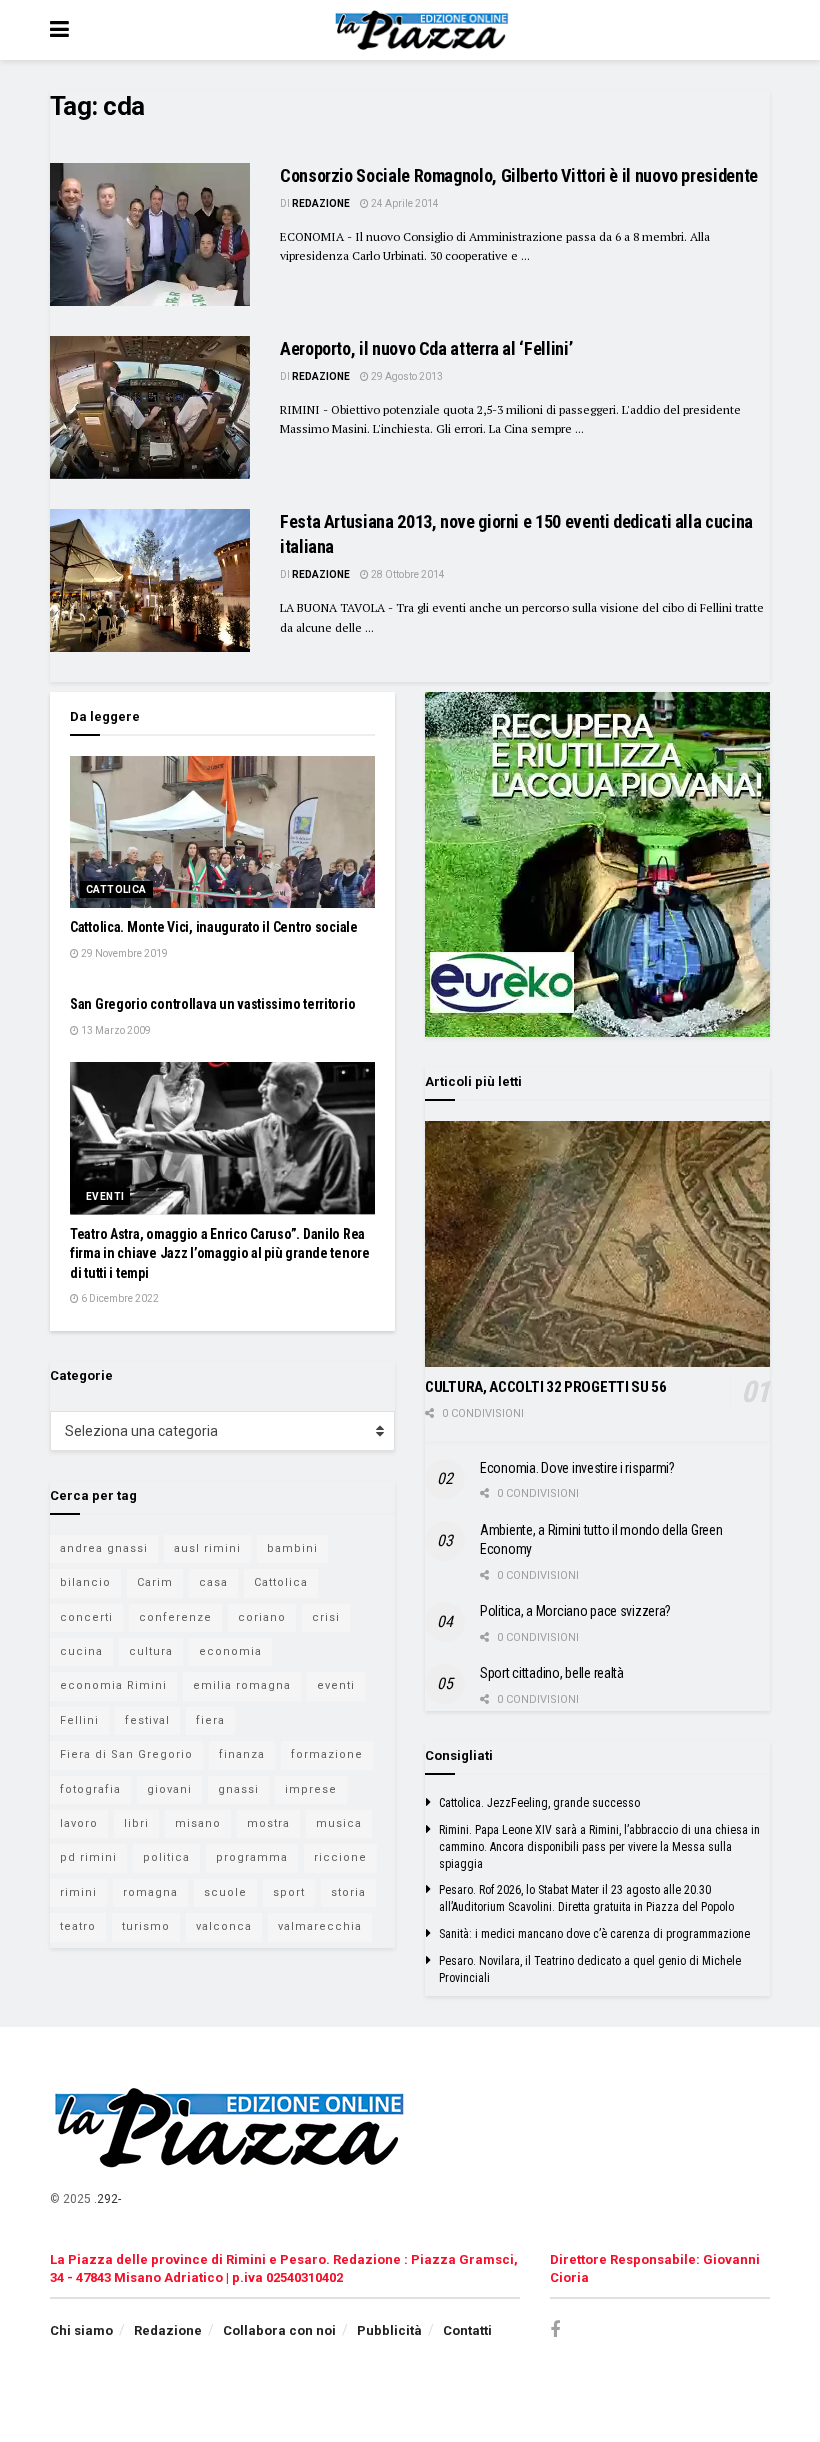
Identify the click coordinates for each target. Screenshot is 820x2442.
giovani (169, 1789)
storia (348, 1892)
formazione (327, 1754)
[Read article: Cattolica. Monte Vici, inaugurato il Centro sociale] (222, 832)
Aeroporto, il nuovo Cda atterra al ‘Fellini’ (426, 348)
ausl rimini (207, 1548)
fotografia (90, 1789)
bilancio (85, 1582)
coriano (262, 1617)
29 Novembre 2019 (123, 953)
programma (252, 1857)
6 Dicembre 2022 (119, 1298)
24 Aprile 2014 (404, 203)
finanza (242, 1754)
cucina (81, 1651)
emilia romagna (242, 1685)
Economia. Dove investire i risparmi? (577, 1468)
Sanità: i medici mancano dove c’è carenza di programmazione (594, 1934)
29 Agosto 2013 (406, 376)
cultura (151, 1651)
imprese (311, 1789)
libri (136, 1823)
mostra (268, 1823)
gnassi (238, 1789)
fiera (210, 1720)
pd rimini (88, 1857)
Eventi (105, 1196)
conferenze (175, 1617)
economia (230, 1651)
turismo (146, 1926)
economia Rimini (113, 1685)
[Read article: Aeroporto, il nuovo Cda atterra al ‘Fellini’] (150, 407)
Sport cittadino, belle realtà (552, 1673)
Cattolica (116, 889)
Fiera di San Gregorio (126, 1754)
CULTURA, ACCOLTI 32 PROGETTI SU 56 (546, 1387)
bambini (292, 1548)
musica (339, 1823)
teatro (78, 1926)
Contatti (467, 2330)
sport (289, 1892)
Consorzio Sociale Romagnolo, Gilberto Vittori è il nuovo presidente (519, 175)
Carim (155, 1582)
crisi (326, 1617)
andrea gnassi (104, 1548)
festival (147, 1720)
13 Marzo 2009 (115, 1030)
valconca (224, 1926)
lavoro (79, 1823)
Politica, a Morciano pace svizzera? (575, 1611)
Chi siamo (81, 2330)
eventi (336, 1685)
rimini (78, 1892)
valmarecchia (320, 1926)
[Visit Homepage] (424, 30)
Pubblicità (389, 2330)
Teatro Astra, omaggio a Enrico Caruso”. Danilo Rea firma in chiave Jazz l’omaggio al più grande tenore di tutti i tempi (220, 1253)
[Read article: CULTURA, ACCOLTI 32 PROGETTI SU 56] (597, 1244)
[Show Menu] (59, 30)
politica (166, 1857)
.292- (107, 2199)
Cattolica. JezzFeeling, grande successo (539, 1803)
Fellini (79, 1720)
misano (198, 1823)
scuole (225, 1892)
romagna (150, 1892)
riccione (340, 1857)
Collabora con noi (279, 2330)
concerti (86, 1617)
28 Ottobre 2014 (407, 574)
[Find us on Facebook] (555, 2330)
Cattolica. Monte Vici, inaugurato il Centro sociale (214, 927)
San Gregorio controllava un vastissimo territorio (212, 1004)
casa (213, 1582)
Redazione (321, 203)
